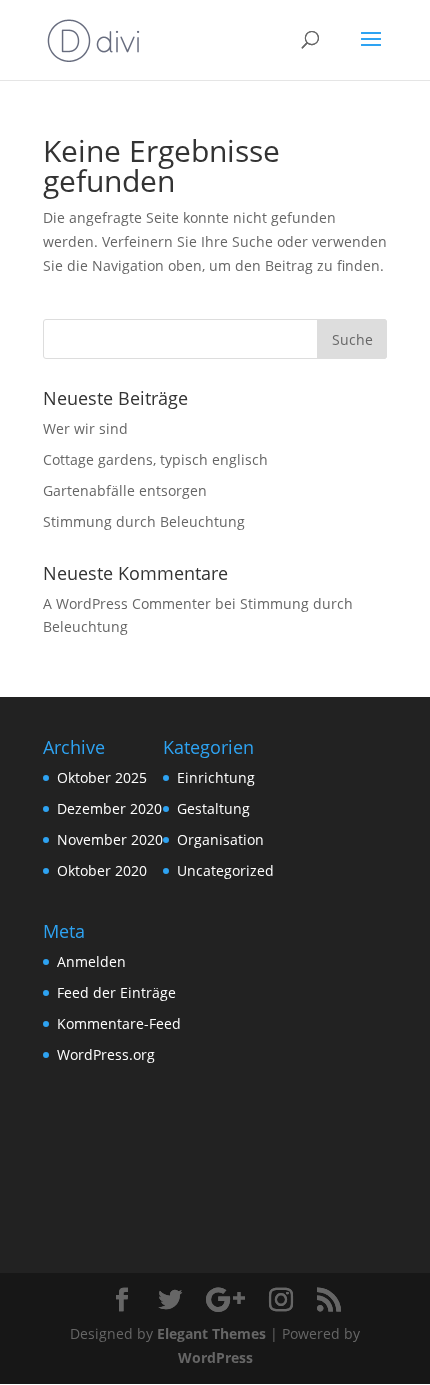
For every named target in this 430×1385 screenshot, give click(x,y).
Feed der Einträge (116, 992)
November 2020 (110, 839)
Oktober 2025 (102, 777)
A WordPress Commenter (127, 603)
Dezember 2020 (109, 808)
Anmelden (91, 961)
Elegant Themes (211, 1333)
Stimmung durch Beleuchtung (144, 521)
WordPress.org (106, 1054)
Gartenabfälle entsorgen (125, 490)
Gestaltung (213, 808)
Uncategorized (225, 870)
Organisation (220, 839)
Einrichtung (216, 777)
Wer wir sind (85, 428)
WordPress (215, 1357)
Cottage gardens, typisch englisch (155, 459)
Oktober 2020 (102, 870)
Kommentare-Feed (119, 1023)
